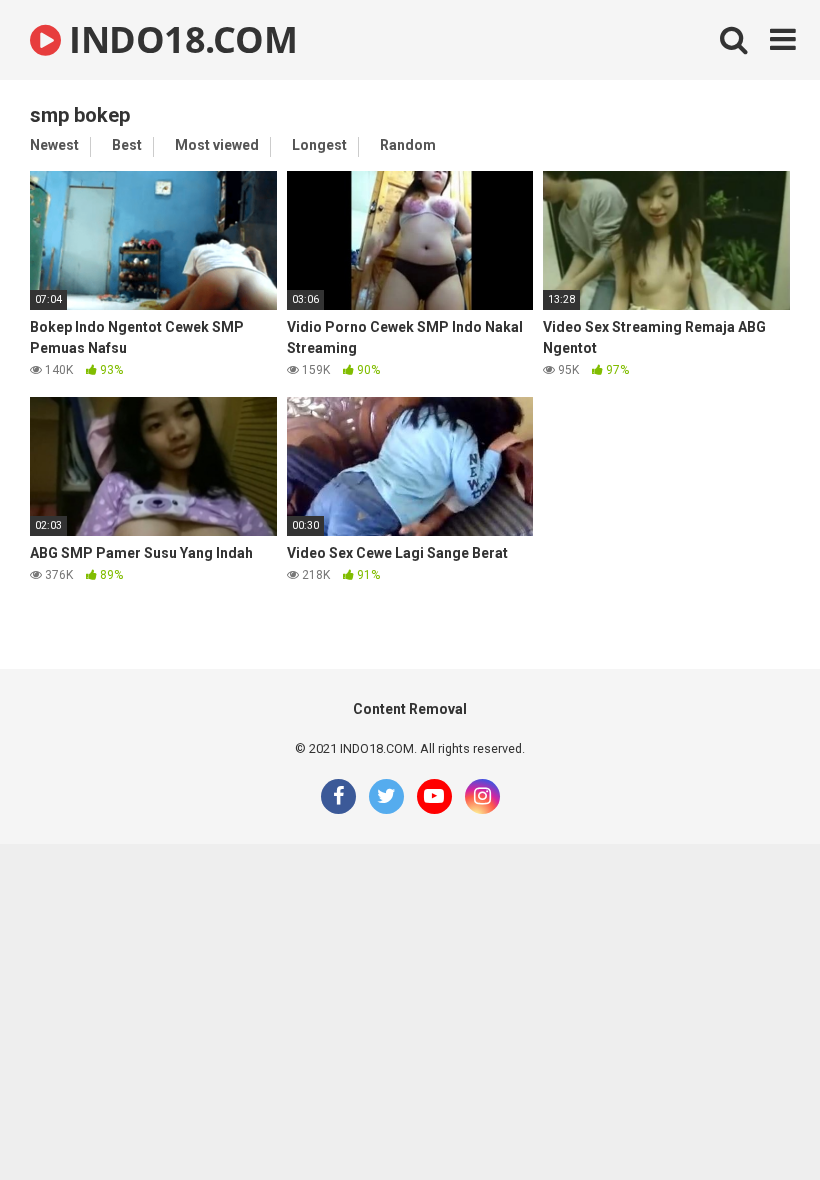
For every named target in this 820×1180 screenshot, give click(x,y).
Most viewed (217, 145)
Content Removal (410, 709)
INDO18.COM (179, 39)
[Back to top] (753, 1119)
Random (408, 145)
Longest (319, 145)
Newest (54, 145)
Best (127, 145)
